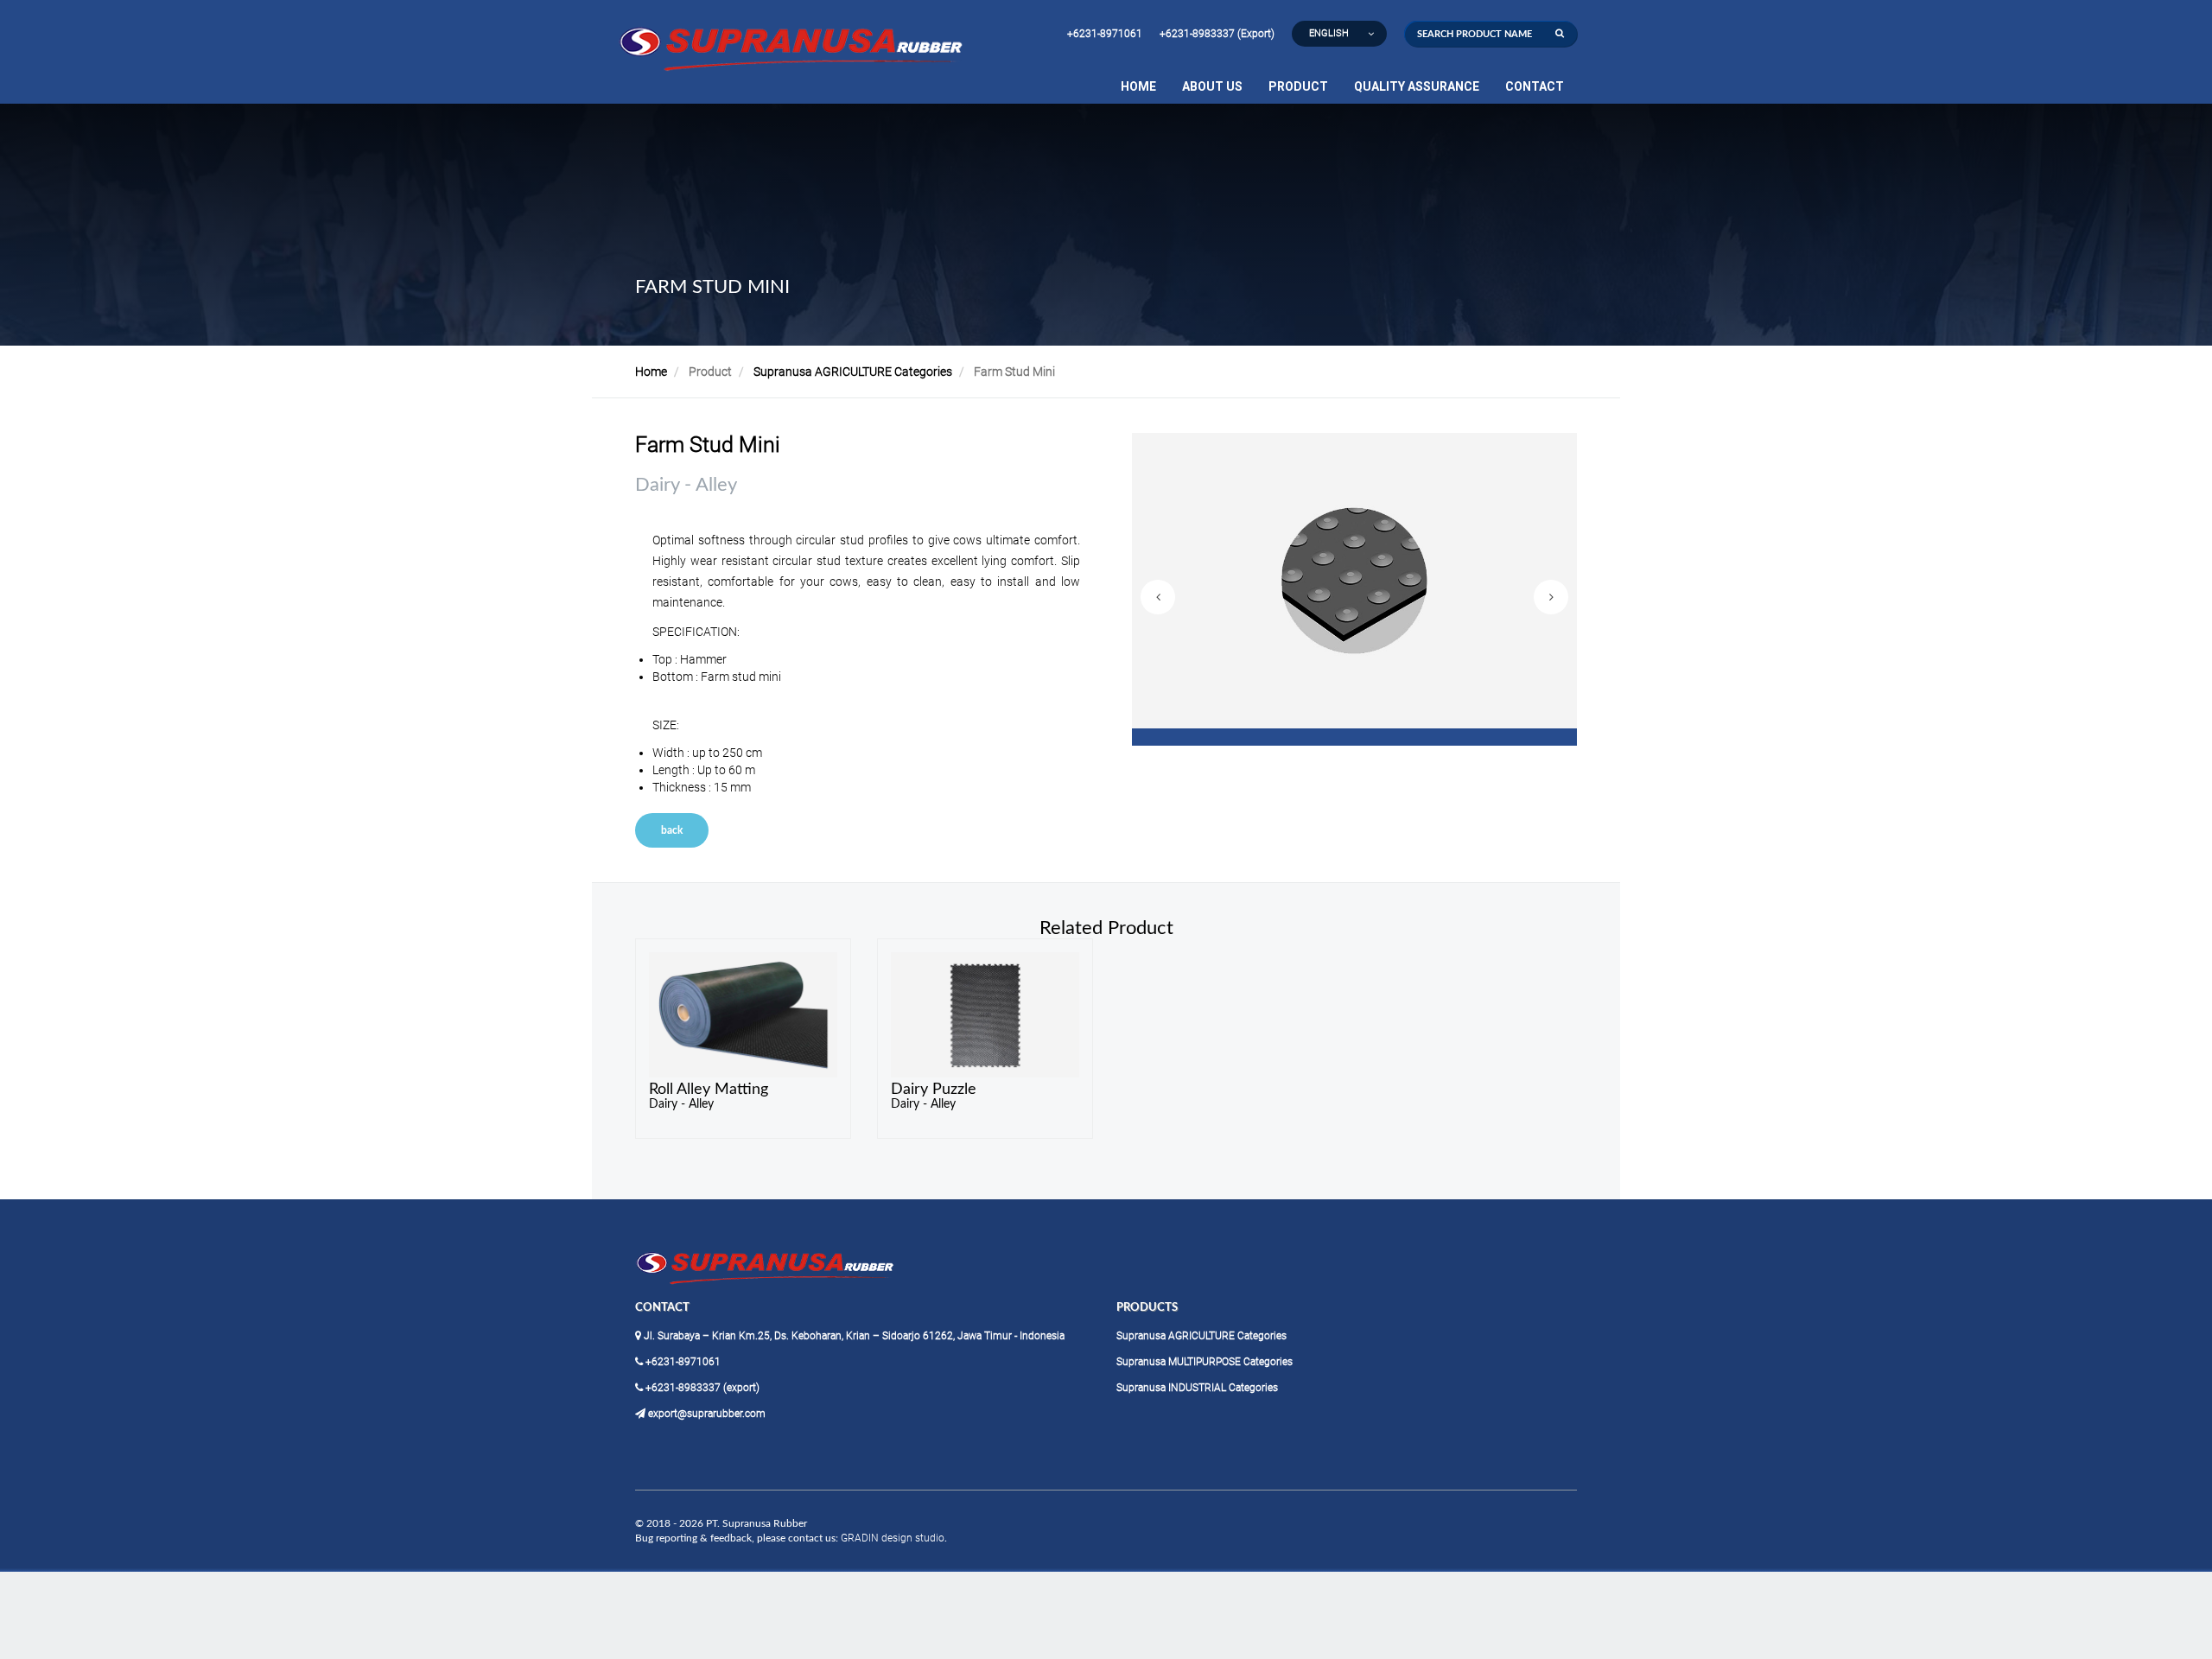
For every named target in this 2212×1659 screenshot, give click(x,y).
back (672, 830)
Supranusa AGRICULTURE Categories (853, 372)
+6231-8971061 (1105, 34)
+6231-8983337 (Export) (1217, 34)
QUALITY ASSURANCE (1417, 86)
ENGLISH (1329, 33)
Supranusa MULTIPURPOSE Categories (1205, 1362)
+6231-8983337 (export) (701, 1388)
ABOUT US (1212, 86)
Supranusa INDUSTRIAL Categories (1197, 1388)
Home (651, 372)
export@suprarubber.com (706, 1414)
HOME (1138, 86)
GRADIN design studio (893, 1538)
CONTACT (1535, 86)
